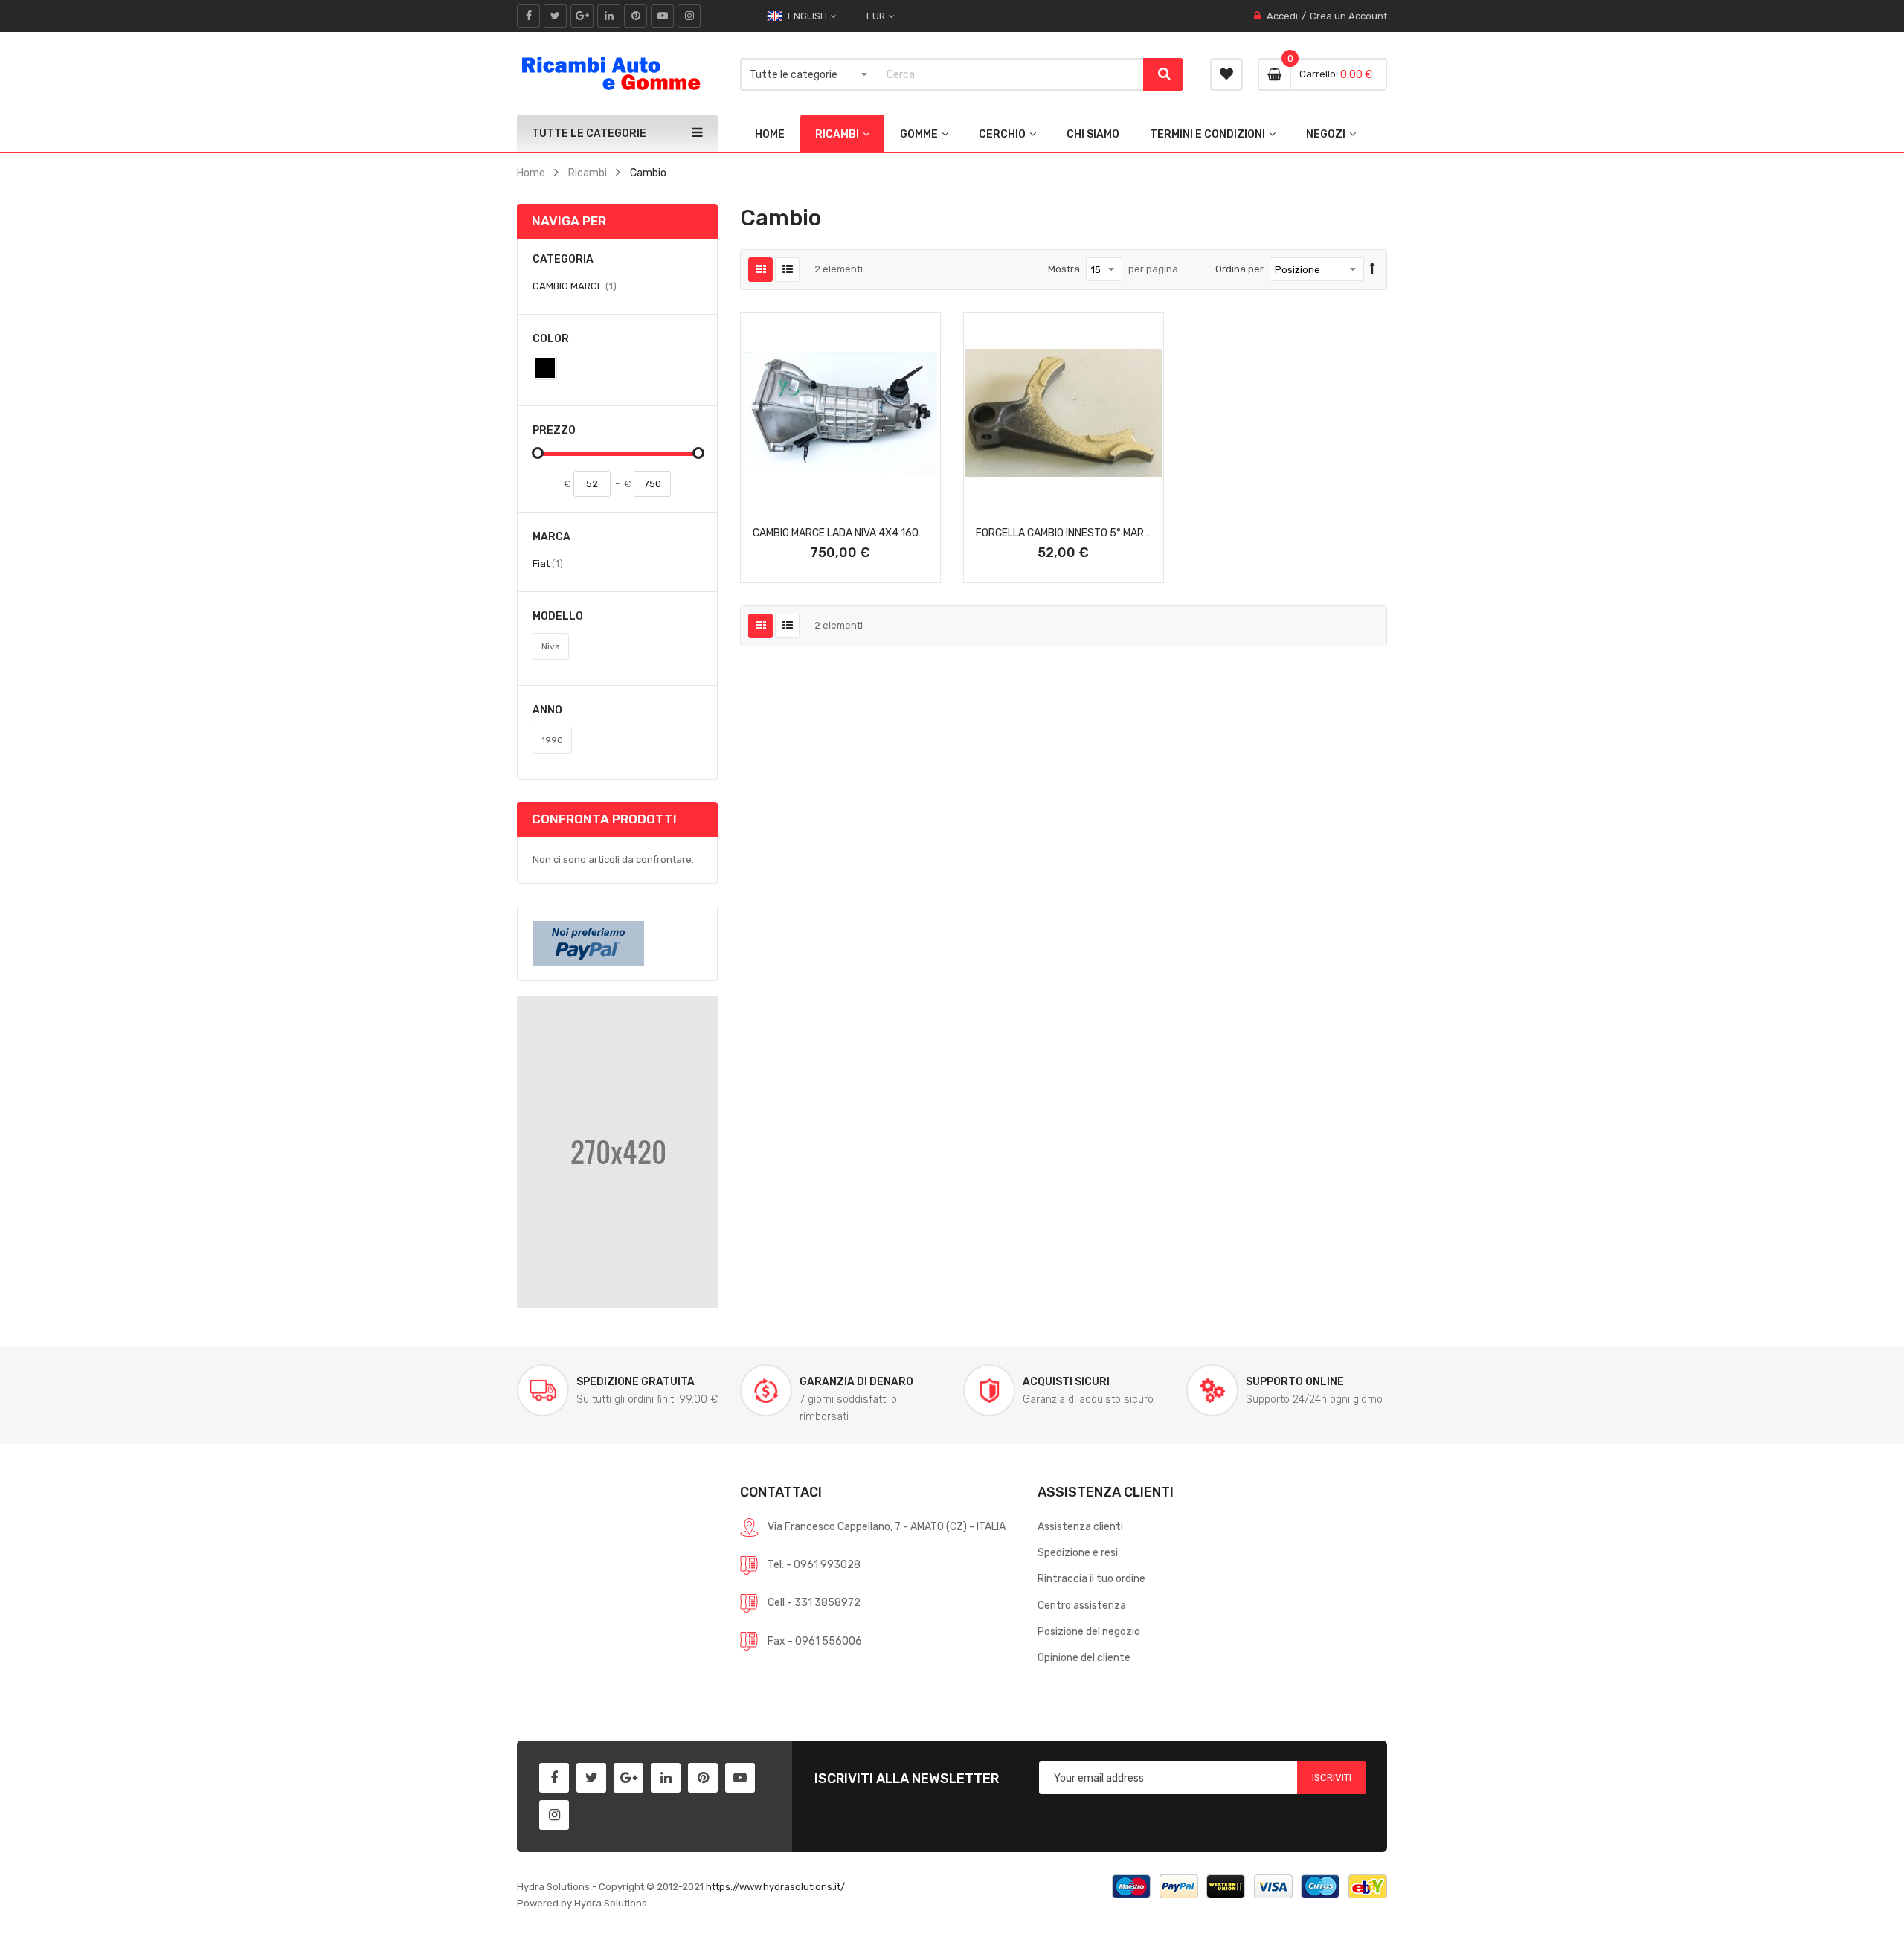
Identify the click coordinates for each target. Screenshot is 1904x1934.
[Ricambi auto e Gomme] (610, 73)
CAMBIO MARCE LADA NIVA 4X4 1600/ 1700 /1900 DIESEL (888, 533)
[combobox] (1009, 74)
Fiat (548, 563)
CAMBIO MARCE (575, 286)
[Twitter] (555, 16)
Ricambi (588, 173)
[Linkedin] (609, 16)
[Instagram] (689, 16)
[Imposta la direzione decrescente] (1373, 269)
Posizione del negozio (1089, 1631)
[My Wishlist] (1226, 74)
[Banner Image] (617, 1151)
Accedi (1282, 16)
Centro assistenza (1082, 1605)
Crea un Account (1348, 16)
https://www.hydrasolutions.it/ (775, 1887)
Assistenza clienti (1080, 1526)
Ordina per (1239, 269)
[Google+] (582, 16)
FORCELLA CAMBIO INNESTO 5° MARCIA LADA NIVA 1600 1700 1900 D (1138, 533)
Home (531, 173)
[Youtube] (662, 16)
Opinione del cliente (1084, 1657)
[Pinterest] (636, 16)
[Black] (545, 368)
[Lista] (787, 270)
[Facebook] (528, 16)
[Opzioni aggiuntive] (588, 942)
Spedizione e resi (1078, 1552)
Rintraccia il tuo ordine (1091, 1578)
